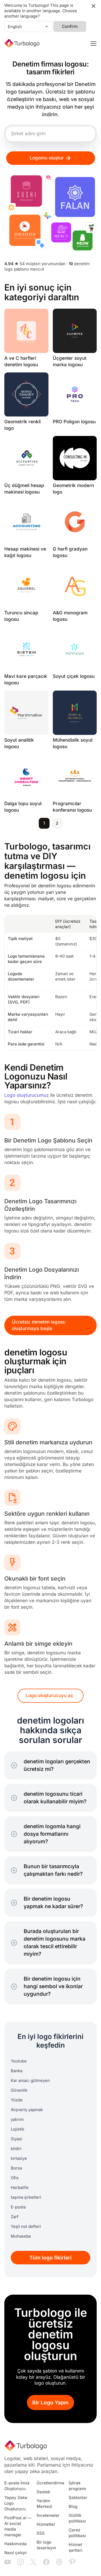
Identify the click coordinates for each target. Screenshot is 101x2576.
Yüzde (17, 2100)
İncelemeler (48, 2515)
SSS (41, 2533)
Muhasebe (21, 2236)
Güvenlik (19, 2090)
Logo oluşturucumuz (27, 1095)
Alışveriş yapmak (27, 2110)
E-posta (18, 2207)
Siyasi (16, 2139)
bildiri (16, 2149)
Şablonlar (78, 2498)
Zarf (15, 2217)
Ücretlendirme (50, 2483)
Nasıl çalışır (16, 2553)
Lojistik (18, 2129)
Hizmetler (46, 2524)
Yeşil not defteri (26, 2227)
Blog (73, 2507)
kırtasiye (19, 2158)
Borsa (16, 2168)
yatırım (17, 2120)
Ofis (15, 2178)
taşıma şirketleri (26, 2197)
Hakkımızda (15, 2544)
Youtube (19, 2061)
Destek (43, 2492)
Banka (17, 2071)
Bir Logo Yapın (50, 2403)
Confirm (70, 26)
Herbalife (20, 2188)
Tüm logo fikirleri (50, 2258)
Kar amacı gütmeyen (30, 2081)
